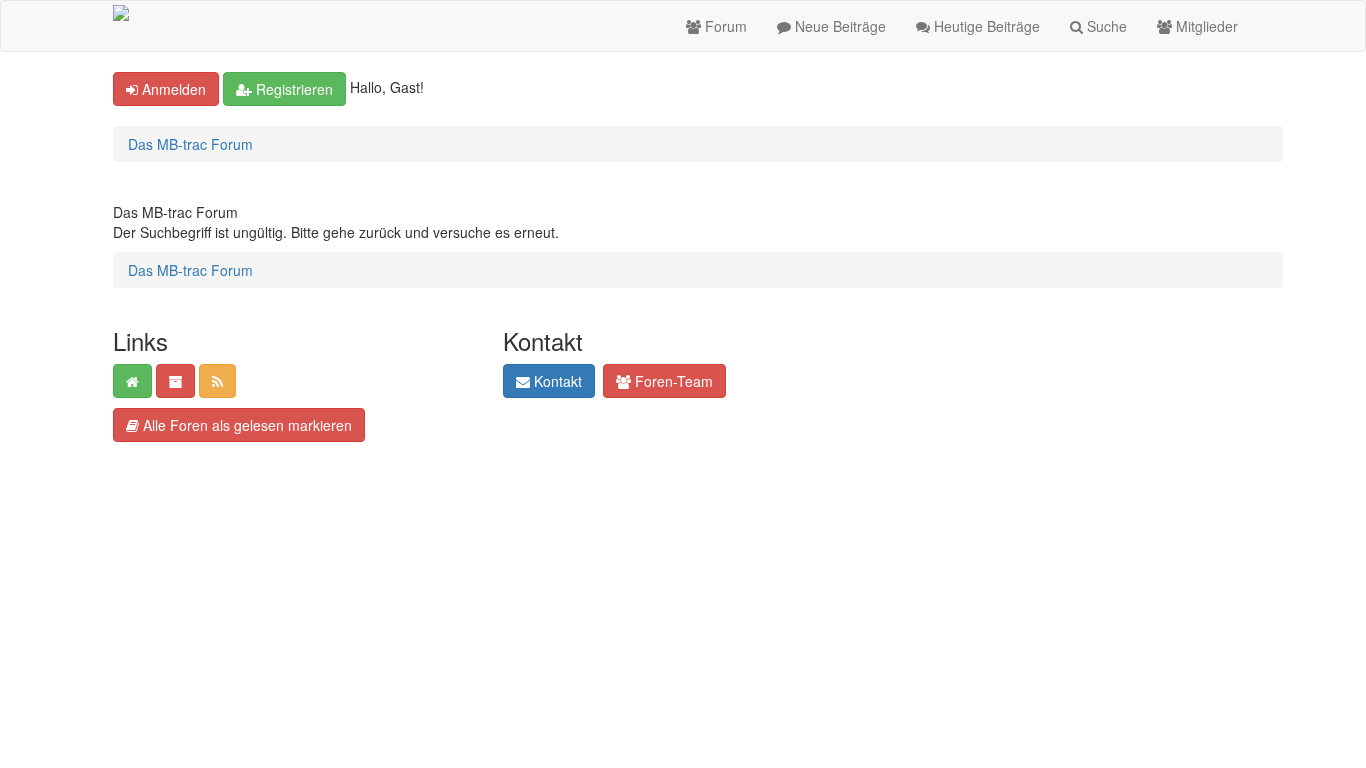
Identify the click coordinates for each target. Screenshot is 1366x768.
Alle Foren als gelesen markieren (245, 425)
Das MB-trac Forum (190, 144)
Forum (724, 26)
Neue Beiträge (838, 26)
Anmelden (172, 89)
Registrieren (292, 89)
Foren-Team (672, 381)
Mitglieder (1205, 26)
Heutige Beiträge (985, 26)
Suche (1105, 26)
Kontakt (556, 381)
